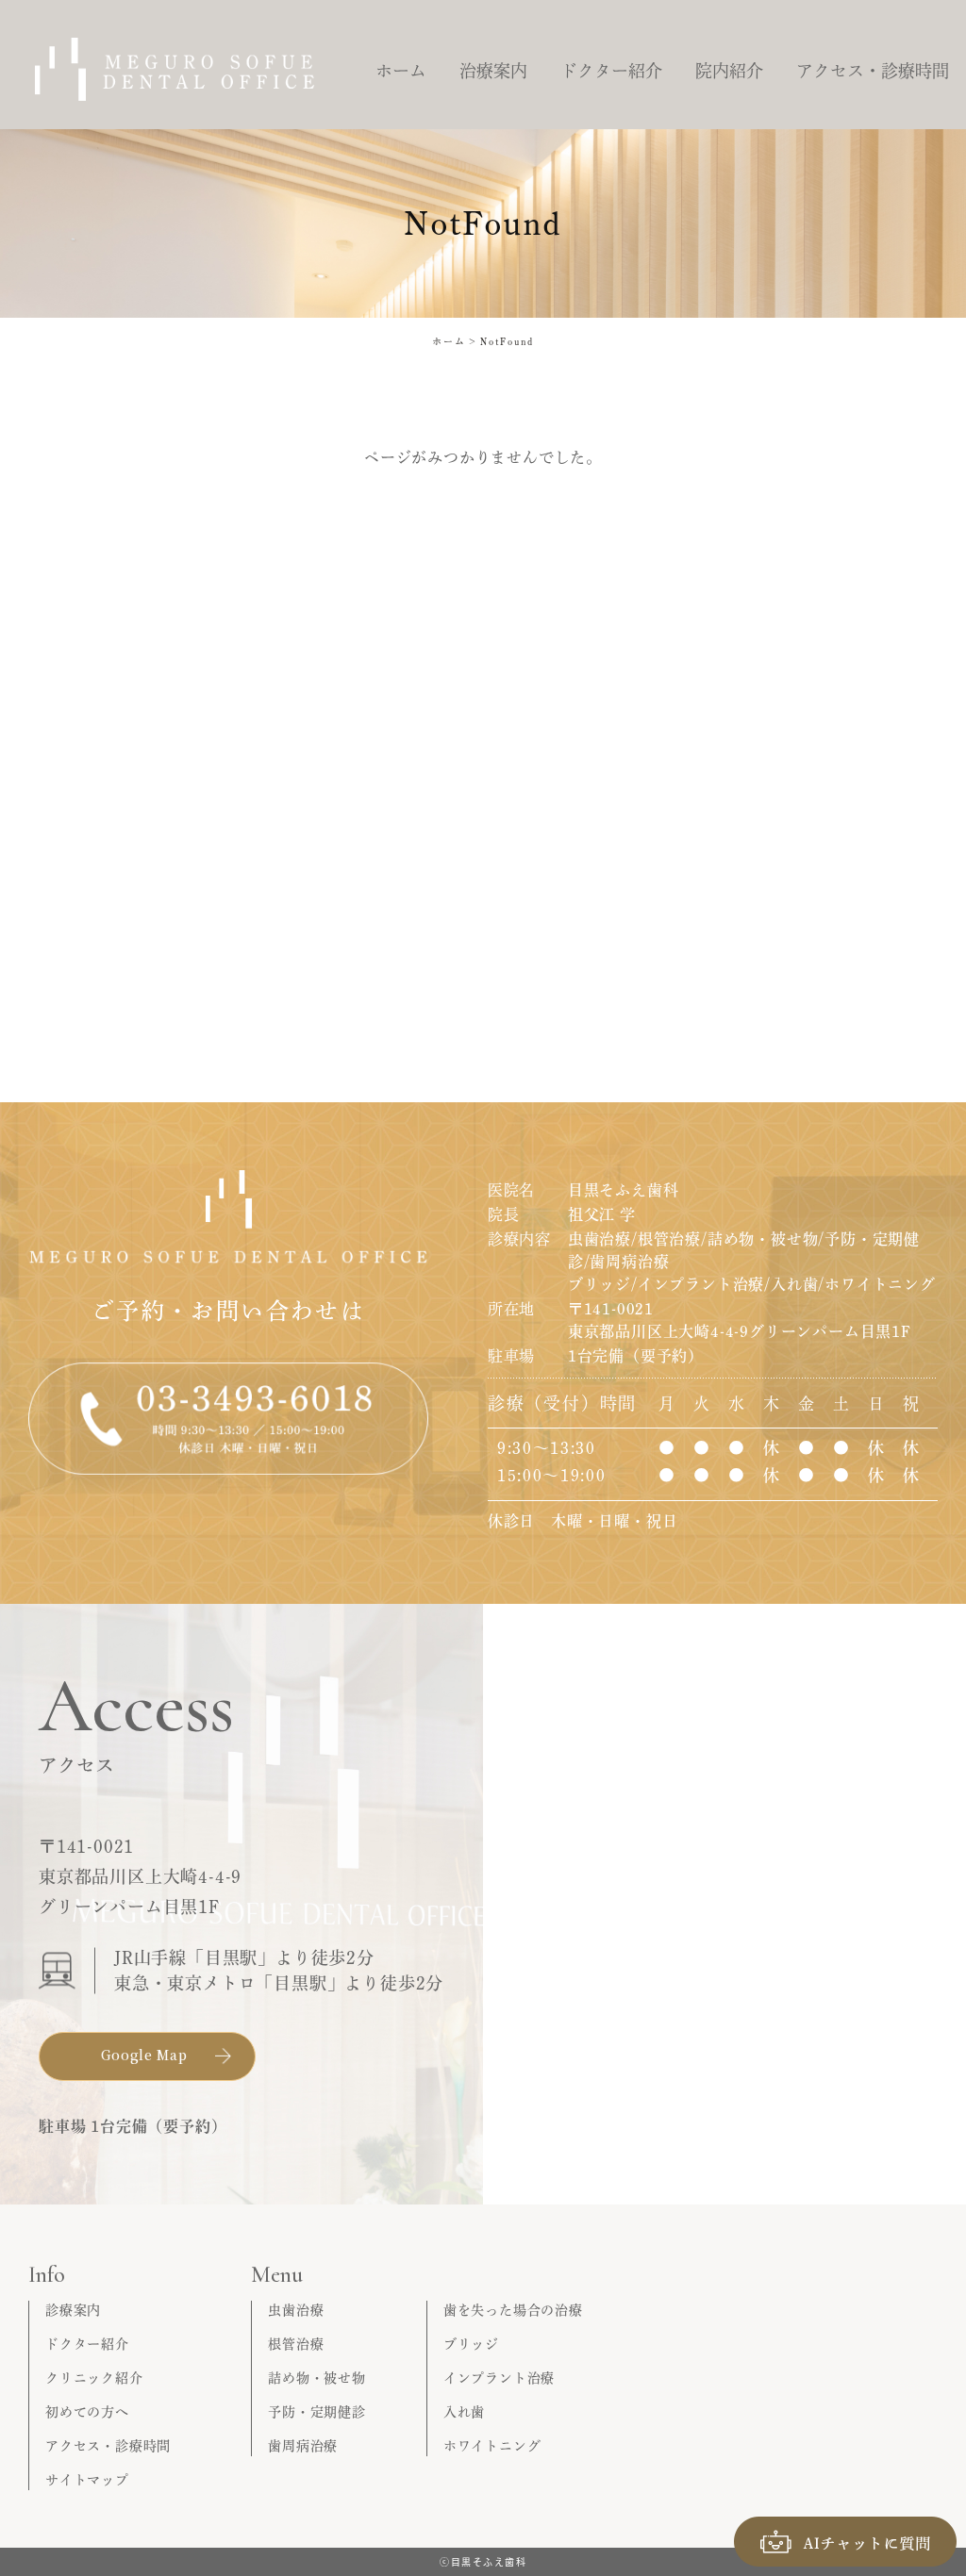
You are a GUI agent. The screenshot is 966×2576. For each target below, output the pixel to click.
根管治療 (296, 2344)
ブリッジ (471, 2344)
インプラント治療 (499, 2378)
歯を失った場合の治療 (513, 2310)
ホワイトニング (492, 2446)
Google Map (144, 2055)
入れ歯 (464, 2412)
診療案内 (73, 2310)
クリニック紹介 (94, 2378)
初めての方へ (87, 2412)
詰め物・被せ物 (317, 2378)
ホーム (449, 341)
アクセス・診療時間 (108, 2446)
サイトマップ (87, 2480)
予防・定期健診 (317, 2412)
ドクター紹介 (87, 2344)
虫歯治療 (296, 2310)
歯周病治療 (303, 2446)
